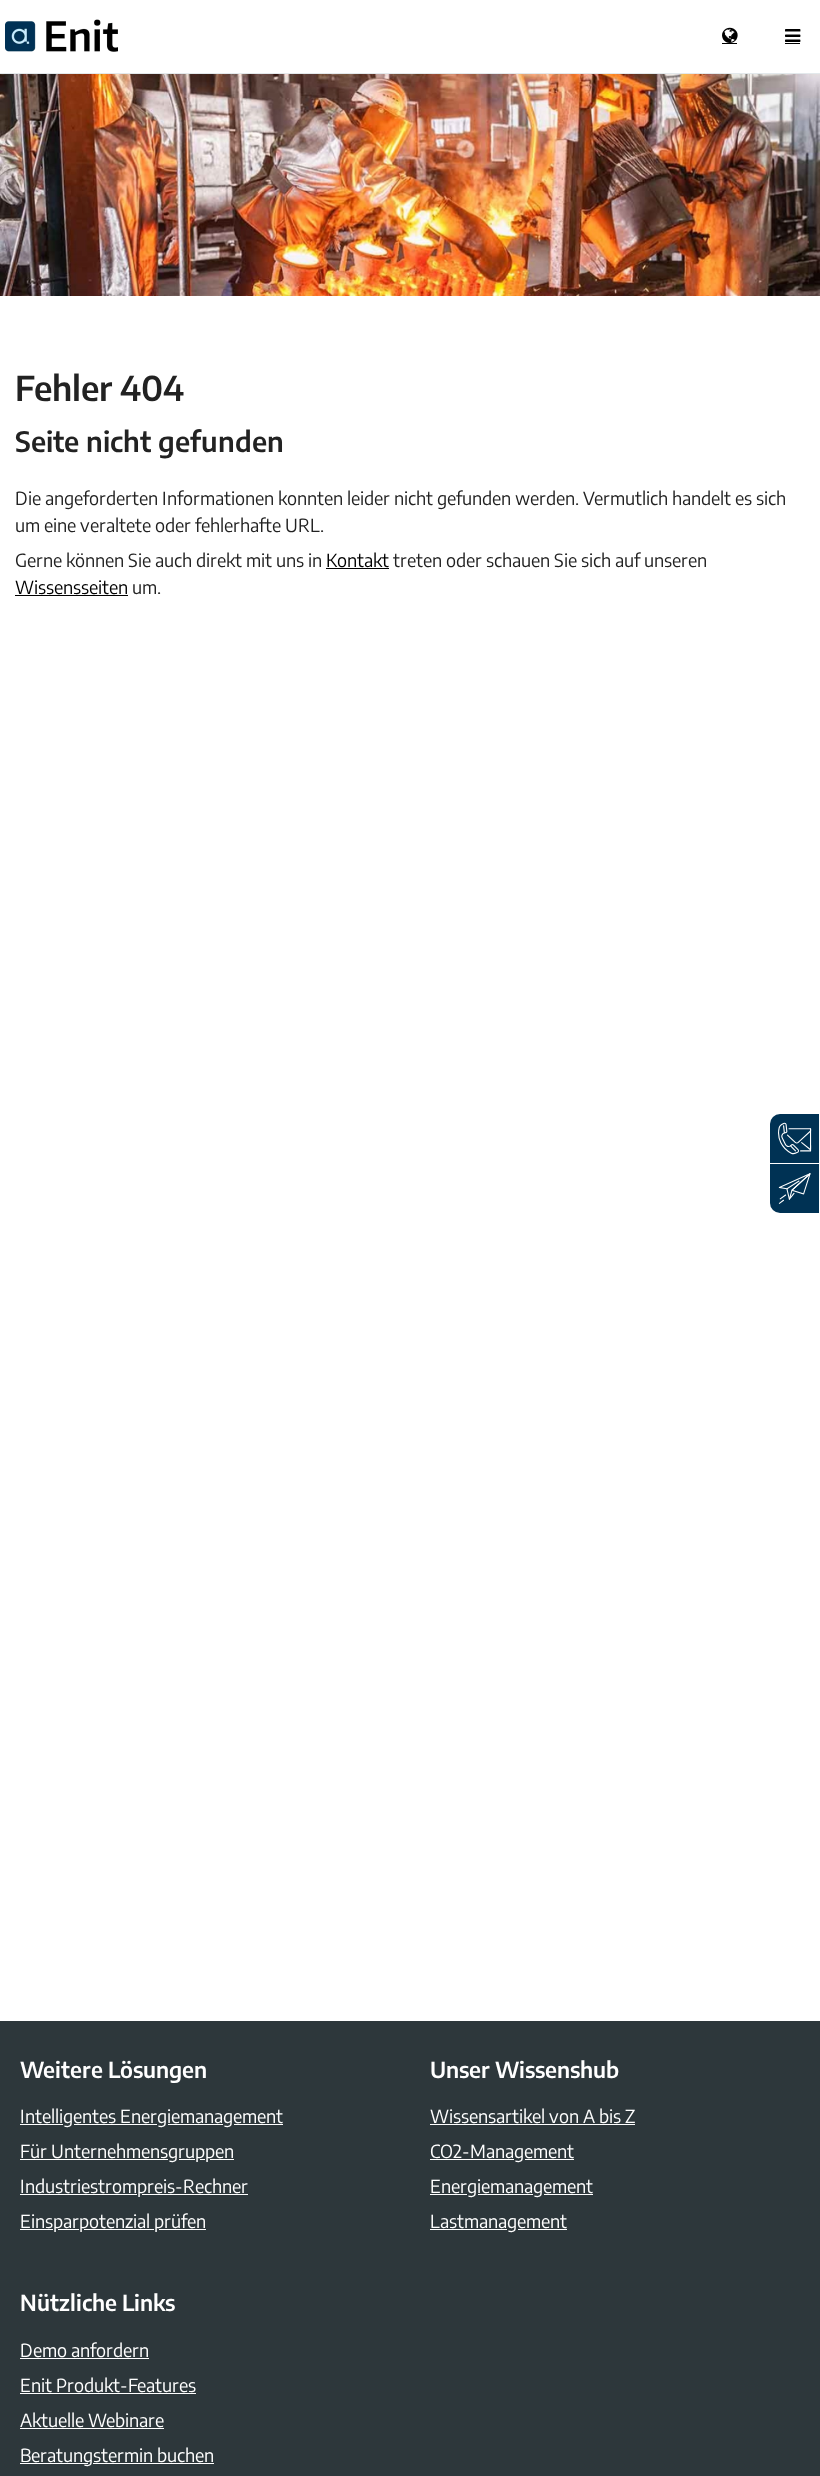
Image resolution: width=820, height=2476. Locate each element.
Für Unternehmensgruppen (127, 2150)
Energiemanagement (511, 2185)
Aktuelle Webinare (92, 2419)
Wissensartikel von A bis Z (532, 2115)
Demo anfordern (84, 2349)
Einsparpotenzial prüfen (113, 2220)
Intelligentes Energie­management (151, 2115)
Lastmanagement (498, 2220)
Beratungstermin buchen (117, 2454)
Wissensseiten (71, 586)
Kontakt (357, 559)
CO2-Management (502, 2150)
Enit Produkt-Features (108, 2384)
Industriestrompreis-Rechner (134, 2185)
